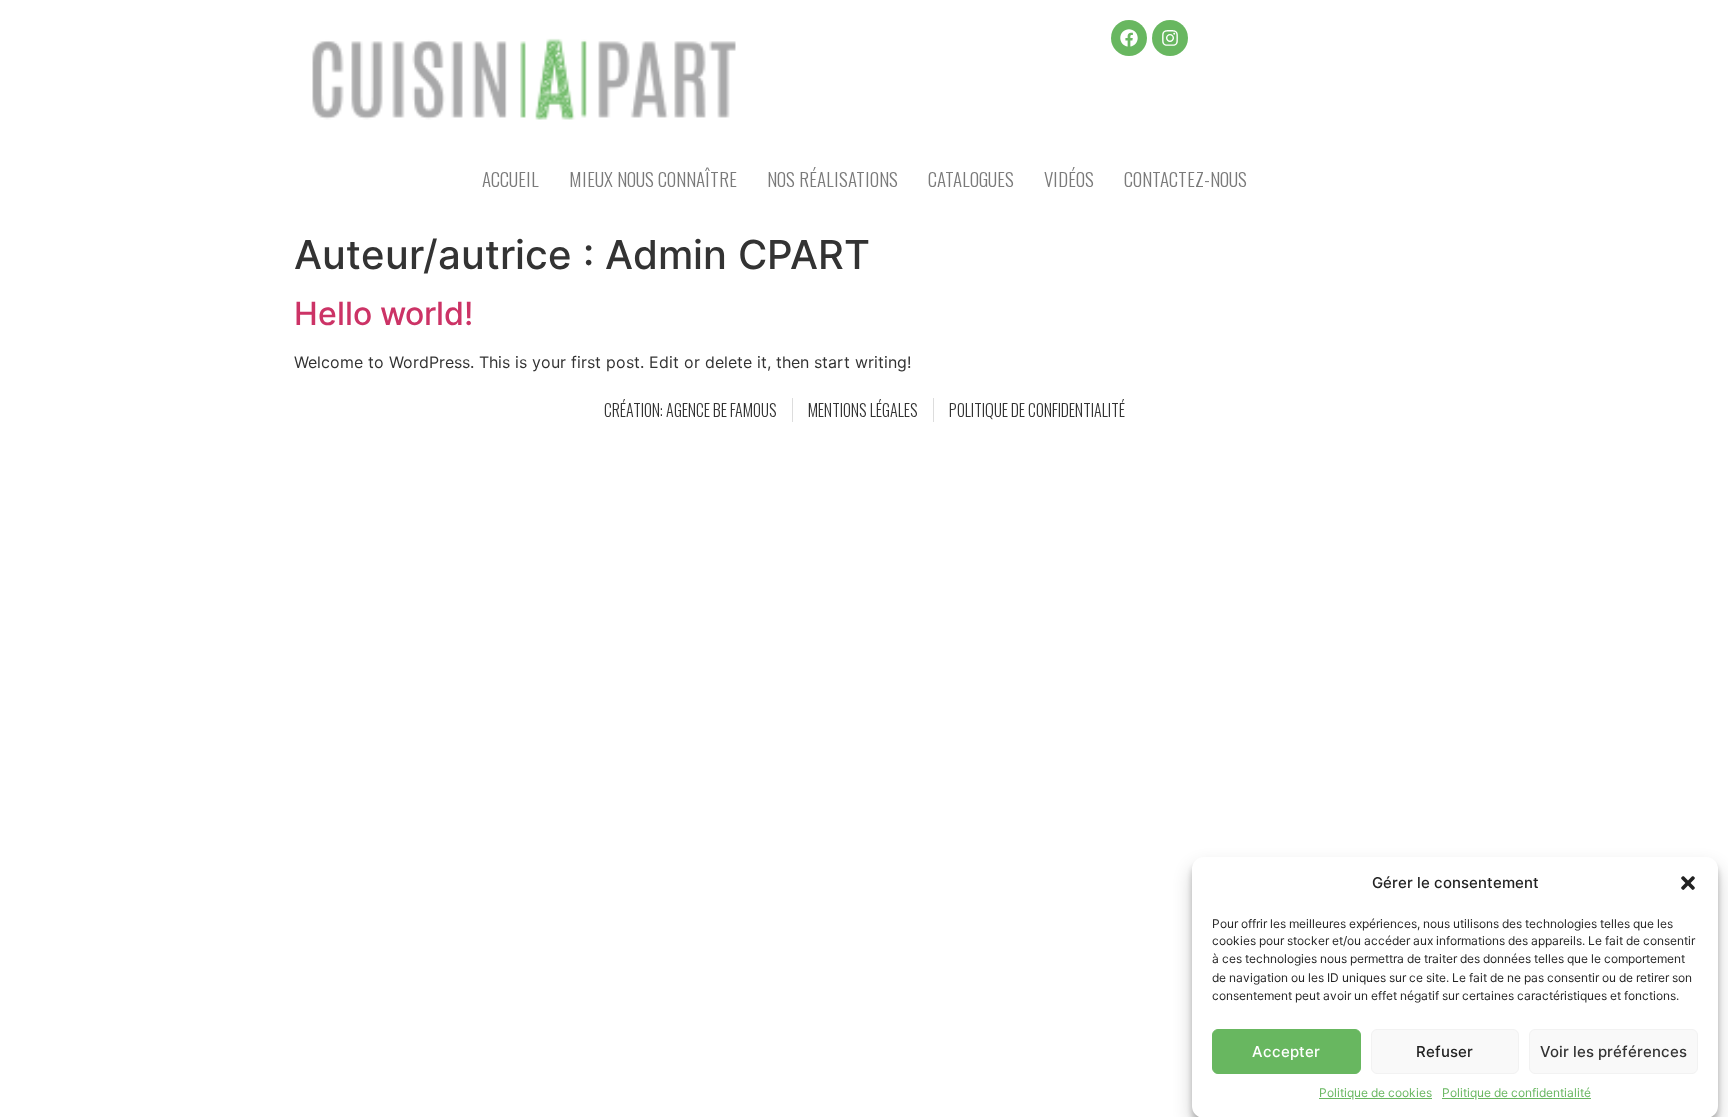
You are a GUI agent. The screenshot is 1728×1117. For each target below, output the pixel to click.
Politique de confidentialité (1516, 1092)
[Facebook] (1129, 38)
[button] (1688, 883)
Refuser (1444, 1051)
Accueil (510, 178)
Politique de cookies (1375, 1092)
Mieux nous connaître (653, 178)
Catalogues (971, 178)
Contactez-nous (1185, 178)
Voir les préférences (1613, 1051)
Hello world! (383, 313)
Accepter (1286, 1051)
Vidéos (1069, 178)
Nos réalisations (832, 178)
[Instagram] (1170, 38)
